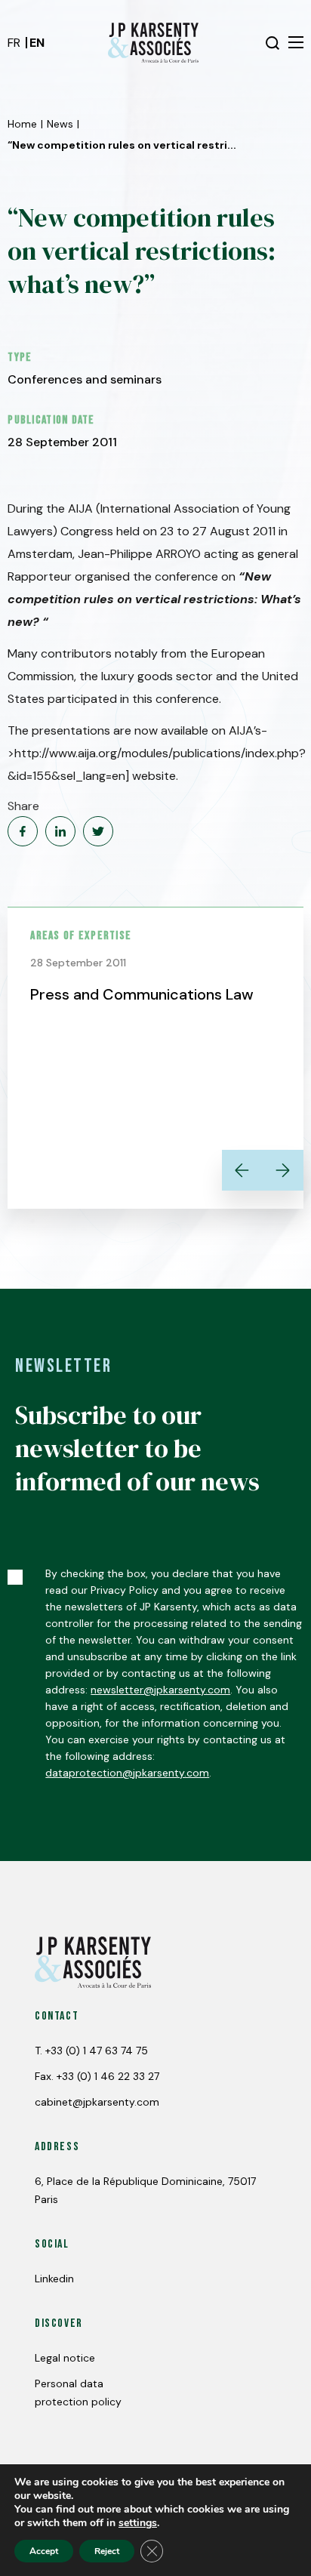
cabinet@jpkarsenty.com (97, 2102)
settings (138, 2523)
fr (14, 43)
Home (22, 124)
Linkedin (54, 2279)
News (60, 124)
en (37, 43)
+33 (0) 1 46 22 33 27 (108, 2076)
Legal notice (65, 2358)
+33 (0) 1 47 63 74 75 (97, 2051)
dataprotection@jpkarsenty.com (127, 1773)
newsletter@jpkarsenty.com (160, 1690)
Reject (107, 2551)
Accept (44, 2551)
